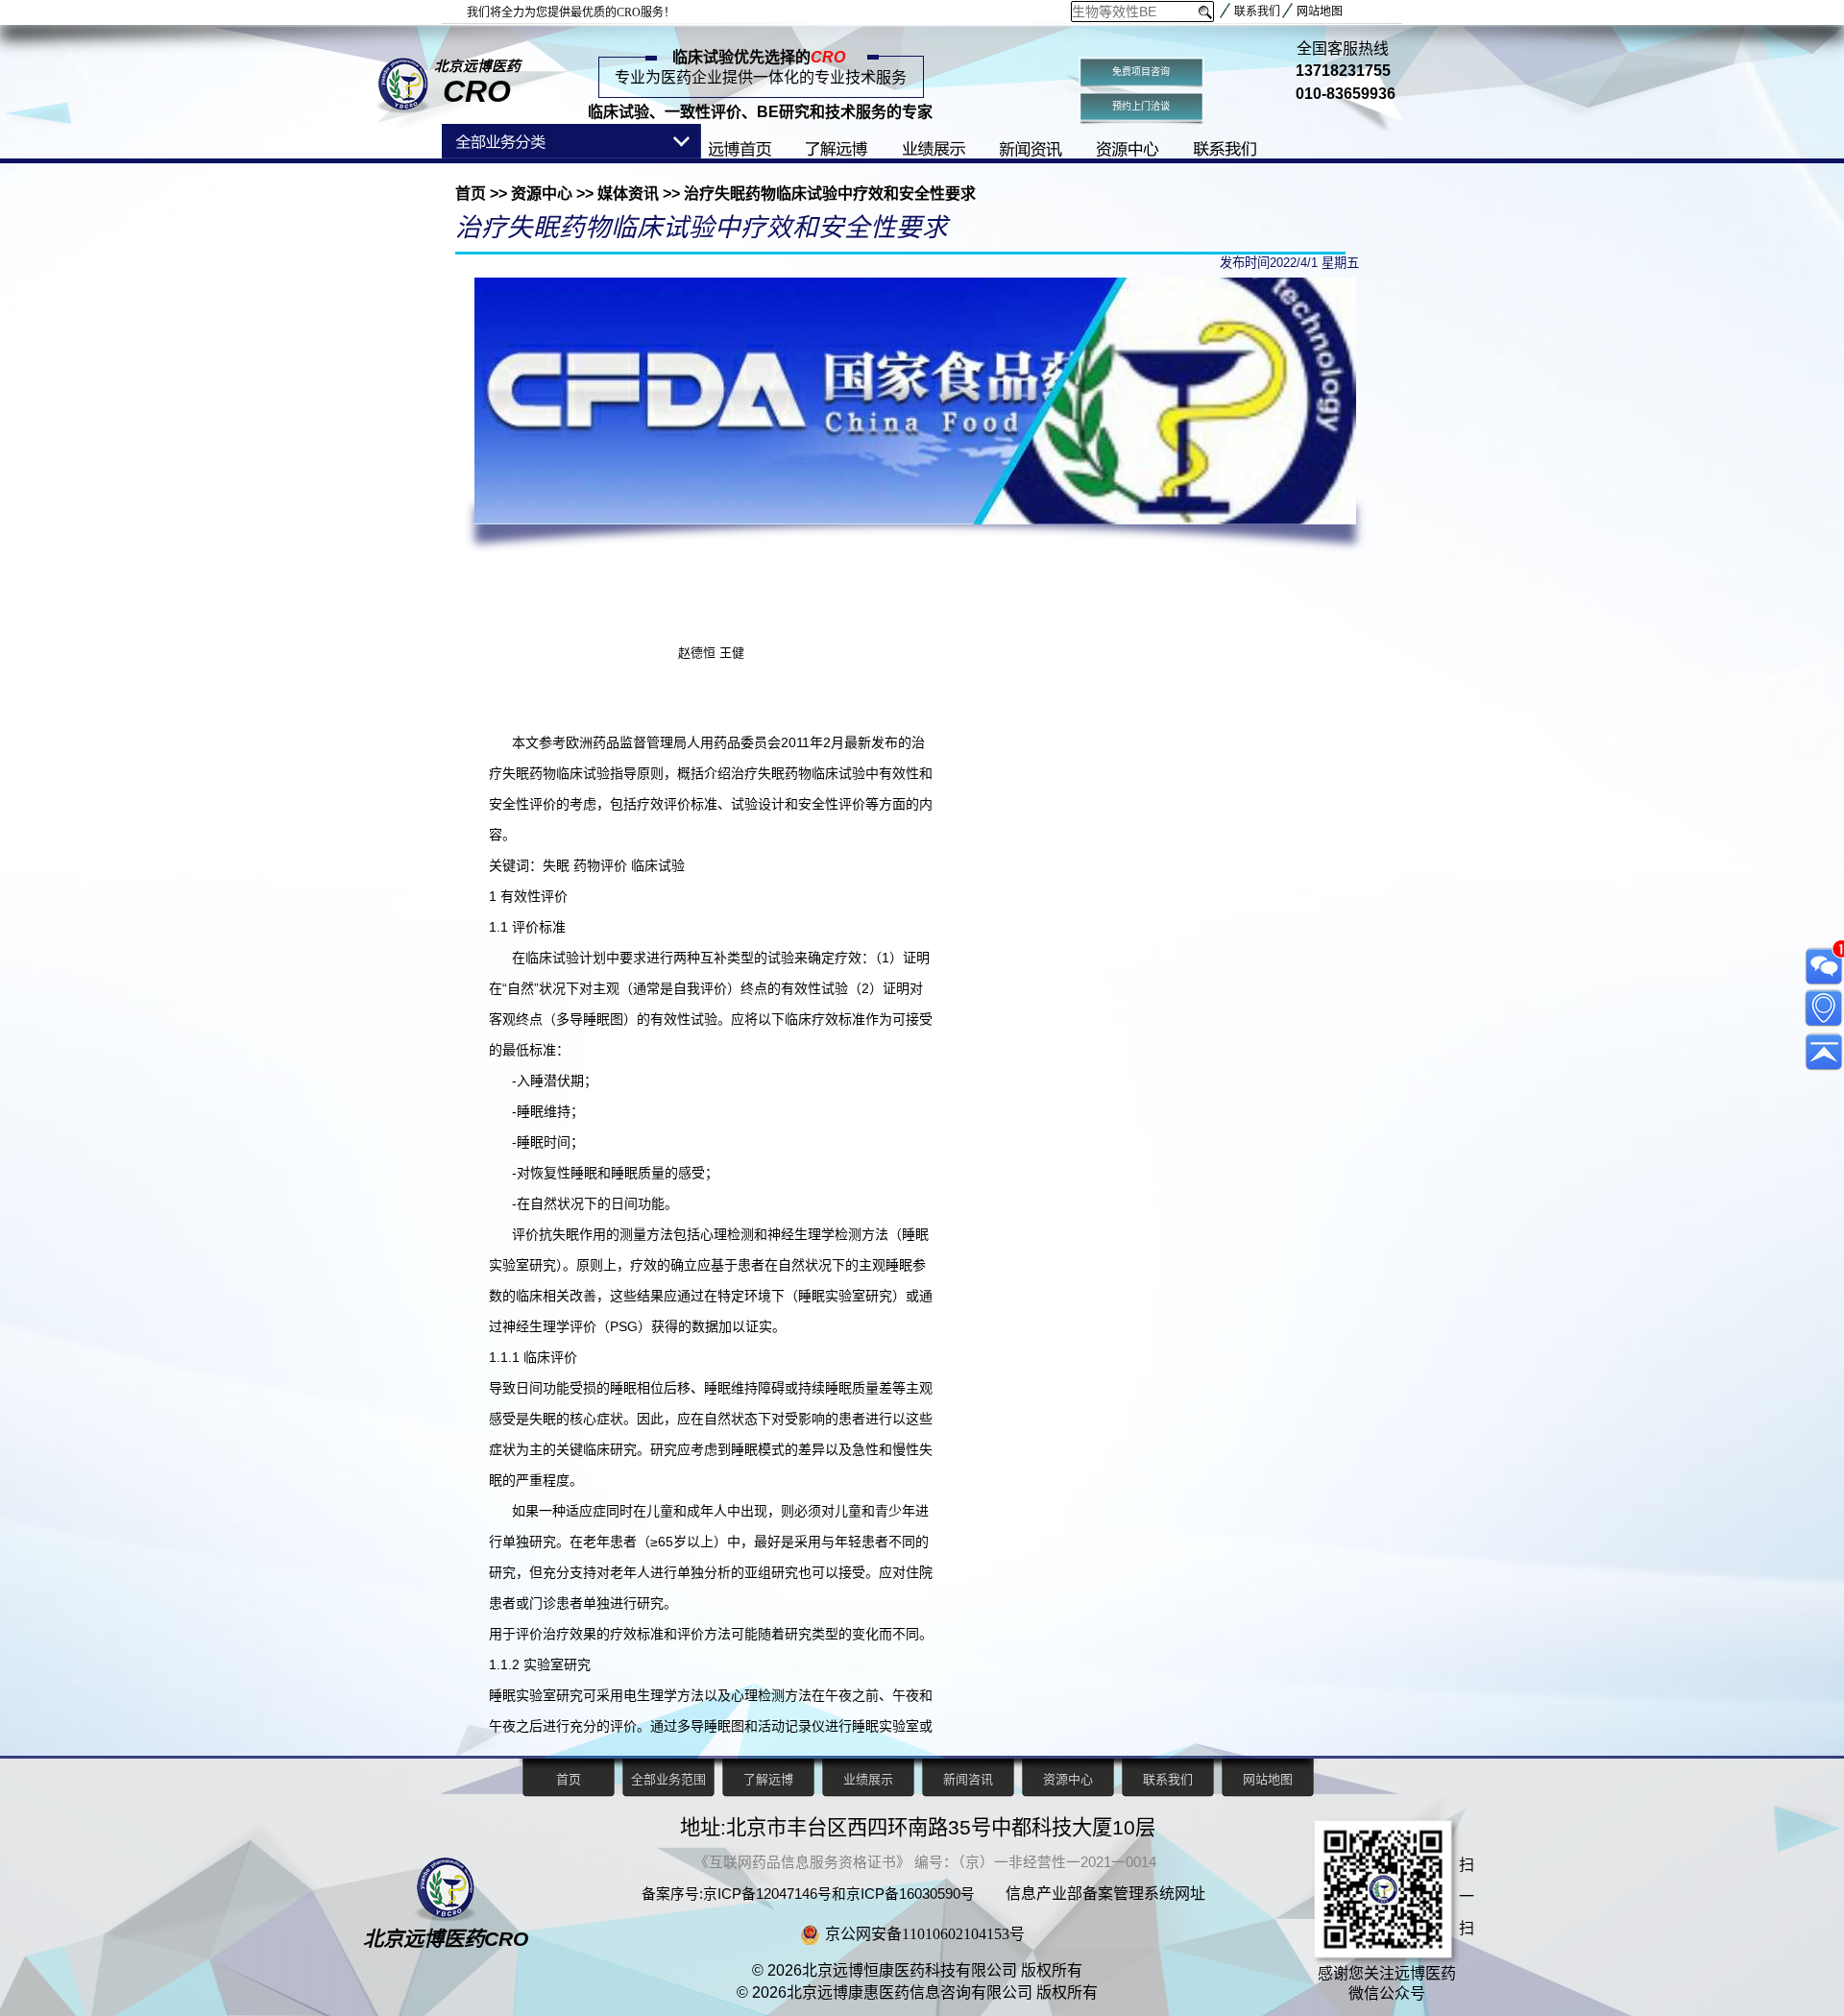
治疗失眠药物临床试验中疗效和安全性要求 (828, 194)
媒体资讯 (628, 194)
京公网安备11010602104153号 (925, 1934)
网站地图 (1320, 12)
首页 (473, 194)
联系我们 (1257, 12)
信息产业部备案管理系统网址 (1105, 1894)
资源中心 (542, 194)
